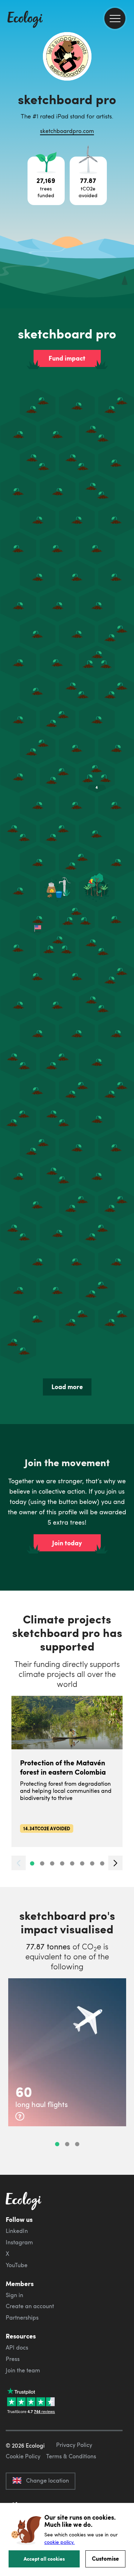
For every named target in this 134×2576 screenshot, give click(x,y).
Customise (105, 2558)
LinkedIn (17, 2231)
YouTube (17, 2265)
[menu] (115, 18)
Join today (67, 1543)
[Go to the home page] (25, 20)
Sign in (14, 2295)
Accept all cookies (44, 2559)
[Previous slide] (19, 1863)
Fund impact (67, 358)
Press (13, 2359)
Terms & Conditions (71, 2456)
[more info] (20, 2116)
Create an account (30, 2306)
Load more (67, 1387)
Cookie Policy (23, 2456)
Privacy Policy (74, 2445)
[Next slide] (115, 1863)
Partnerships (22, 2317)
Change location (48, 2480)
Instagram (19, 2242)
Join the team (23, 2370)
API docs (17, 2347)
